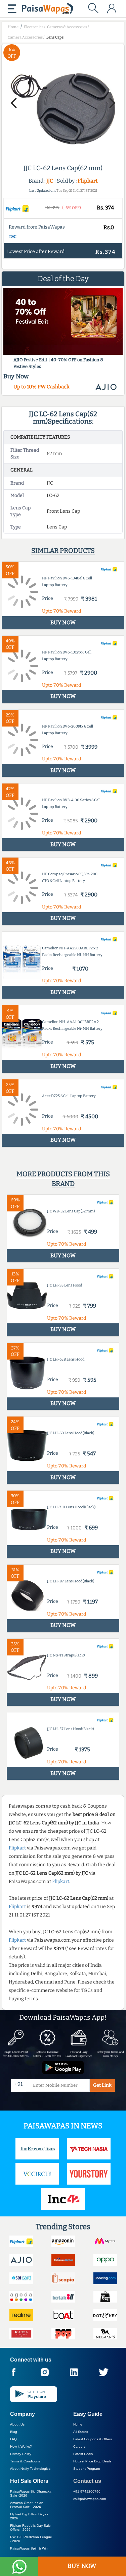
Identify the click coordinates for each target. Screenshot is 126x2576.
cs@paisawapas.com (90, 2499)
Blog (14, 2432)
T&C (13, 237)
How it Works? (21, 2446)
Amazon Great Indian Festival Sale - (27, 2505)
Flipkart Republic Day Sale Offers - (30, 2528)
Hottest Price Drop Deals (92, 2461)
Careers (79, 2446)
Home (78, 2424)
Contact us (87, 2481)
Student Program (87, 2469)
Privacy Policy (21, 2454)
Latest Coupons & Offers (93, 2439)
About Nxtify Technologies (30, 2469)
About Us (17, 2424)
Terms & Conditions (25, 2461)
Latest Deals (83, 2454)
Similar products (63, 551)
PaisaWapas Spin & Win (29, 2548)
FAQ (13, 2439)
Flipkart (88, 181)
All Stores (81, 2432)
